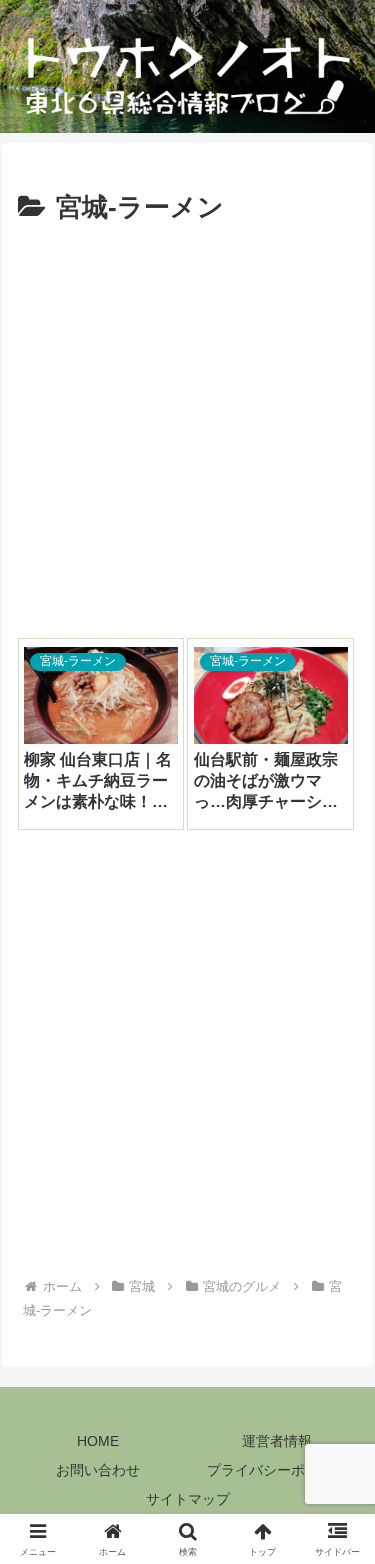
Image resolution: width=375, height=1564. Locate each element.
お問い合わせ (98, 1470)
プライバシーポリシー (277, 1470)
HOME (98, 1441)
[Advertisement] (187, 428)
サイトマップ (188, 1499)
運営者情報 (277, 1441)
